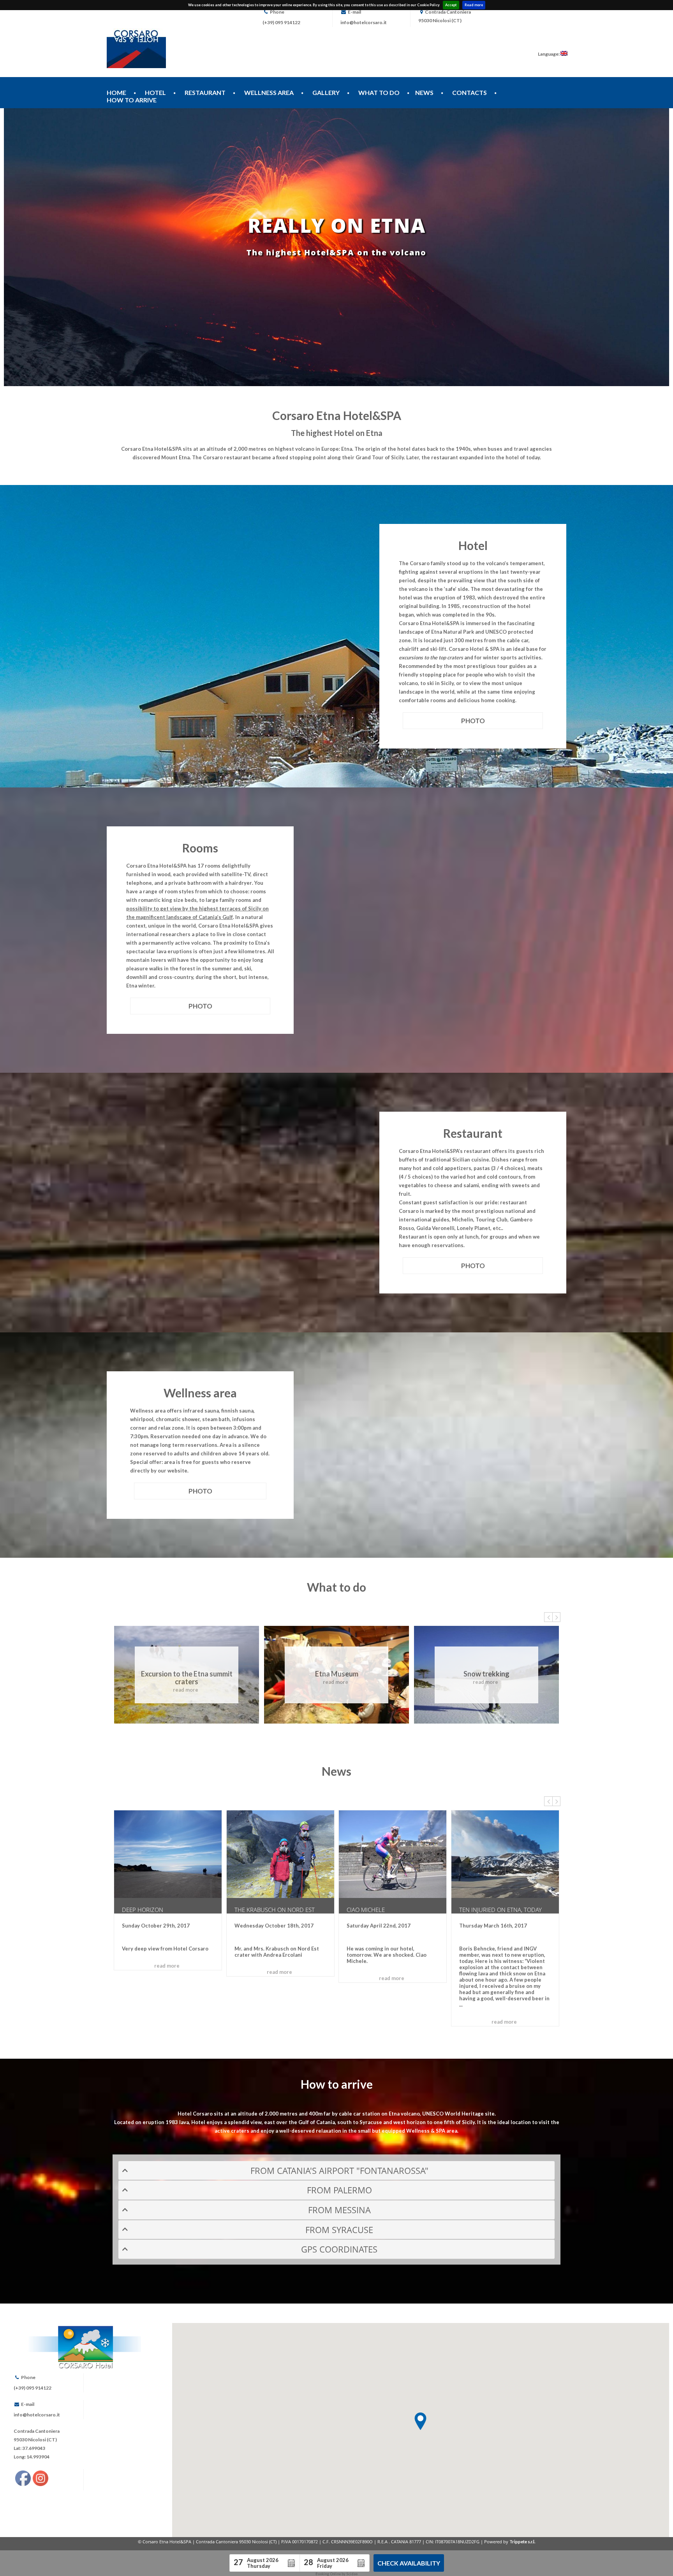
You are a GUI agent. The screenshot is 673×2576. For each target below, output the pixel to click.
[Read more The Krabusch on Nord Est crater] (280, 1854)
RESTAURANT (205, 92)
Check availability (409, 2563)
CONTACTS (470, 92)
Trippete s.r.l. (522, 2542)
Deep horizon (143, 1910)
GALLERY (326, 92)
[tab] (336, 2171)
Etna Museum (337, 1674)
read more (186, 1690)
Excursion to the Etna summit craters (187, 1678)
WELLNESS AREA (269, 92)
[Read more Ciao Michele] (393, 1854)
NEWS (424, 92)
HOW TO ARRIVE (132, 100)
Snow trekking (486, 1674)
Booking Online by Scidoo (336, 2574)
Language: (549, 54)
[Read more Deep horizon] (168, 1854)
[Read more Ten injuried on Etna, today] (505, 1854)
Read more (474, 5)
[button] (420, 2421)
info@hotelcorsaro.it (364, 22)
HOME (116, 92)
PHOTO (473, 721)
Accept (451, 5)
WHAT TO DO (379, 92)
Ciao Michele (366, 1910)
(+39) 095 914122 (281, 22)
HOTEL (155, 92)
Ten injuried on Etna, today (500, 1910)
